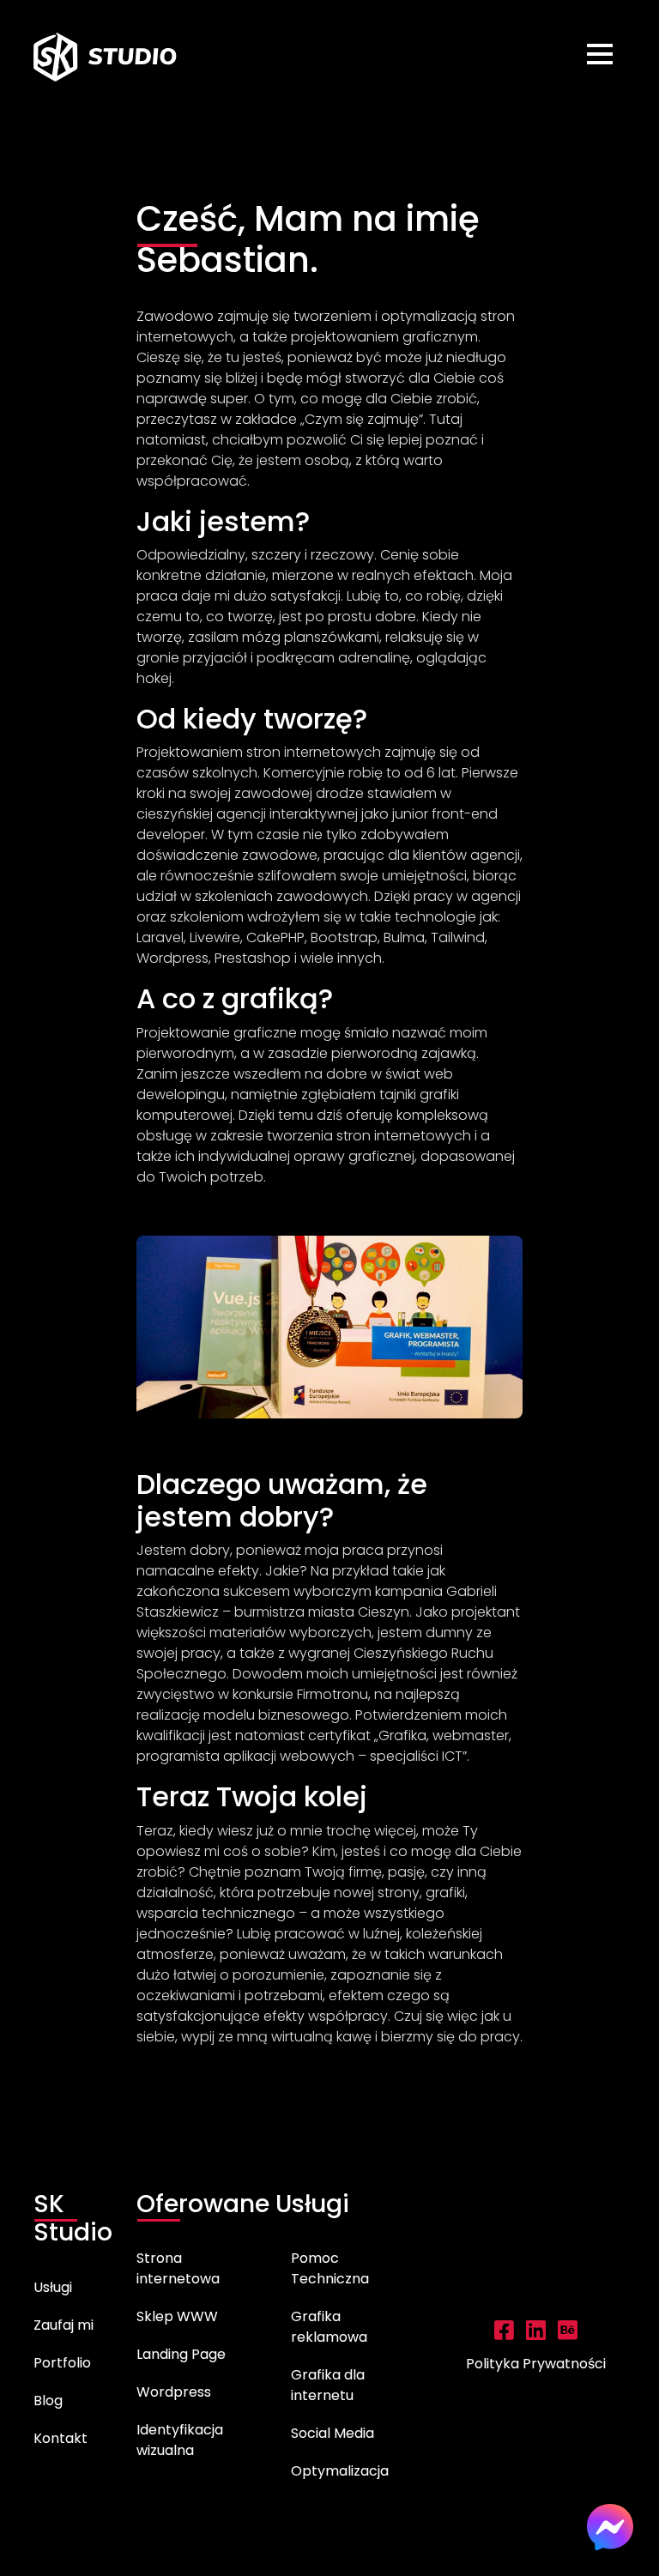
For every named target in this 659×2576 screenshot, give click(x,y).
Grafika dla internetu (328, 2385)
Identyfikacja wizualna (180, 2440)
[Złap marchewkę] (49, 2527)
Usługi (53, 2287)
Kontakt (60, 2438)
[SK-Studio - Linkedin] (536, 2334)
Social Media (333, 2433)
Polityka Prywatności (536, 2364)
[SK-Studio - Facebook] (504, 2334)
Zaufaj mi (63, 2325)
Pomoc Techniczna (330, 2268)
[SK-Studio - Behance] (568, 2334)
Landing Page (181, 2354)
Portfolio (62, 2363)
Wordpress (174, 2392)
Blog (48, 2401)
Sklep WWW (177, 2316)
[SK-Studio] (106, 57)
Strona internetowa (178, 2268)
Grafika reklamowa (329, 2327)
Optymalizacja (340, 2471)
